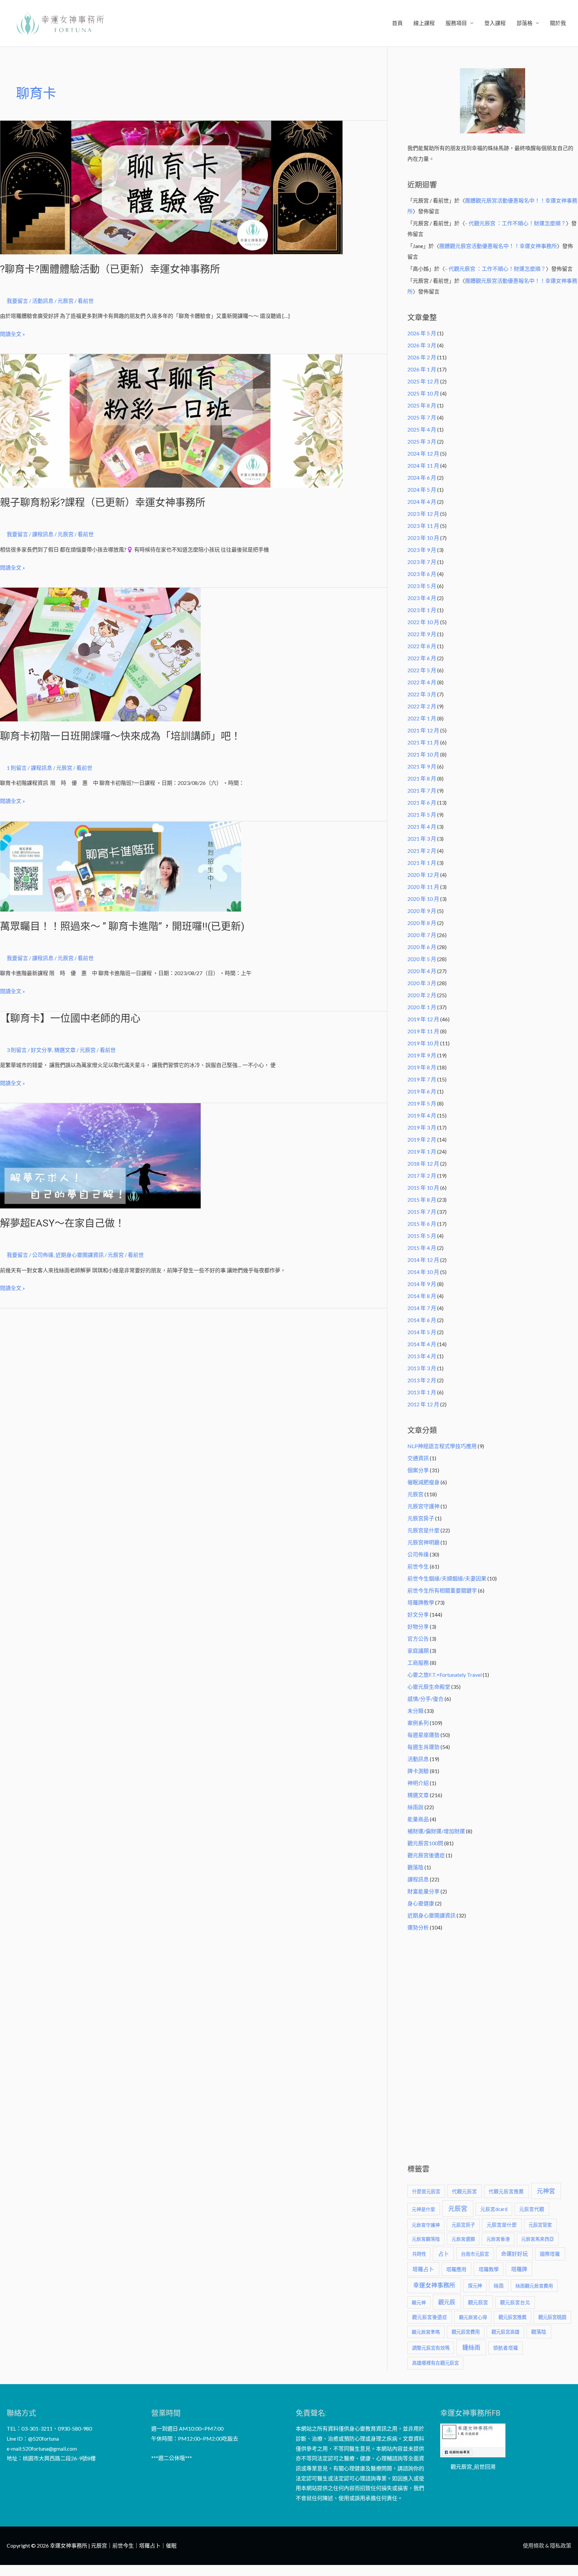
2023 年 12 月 (423, 514)
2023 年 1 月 (422, 610)
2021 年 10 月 (423, 754)
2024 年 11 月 (423, 465)
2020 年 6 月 (422, 947)
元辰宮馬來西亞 (538, 2239)
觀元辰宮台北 (515, 2302)
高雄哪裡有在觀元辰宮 (436, 2363)
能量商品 (418, 1819)
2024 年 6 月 (422, 478)
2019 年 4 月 (422, 1115)
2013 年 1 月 (422, 1392)
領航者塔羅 (506, 2348)
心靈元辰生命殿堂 (429, 1687)
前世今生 (418, 1566)
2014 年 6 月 (422, 1320)
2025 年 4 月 (422, 429)
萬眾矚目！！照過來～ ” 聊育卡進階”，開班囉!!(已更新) (122, 926)
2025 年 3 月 (422, 441)
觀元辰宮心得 (473, 2317)
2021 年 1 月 (422, 863)
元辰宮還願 (463, 2239)
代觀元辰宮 (464, 2191)
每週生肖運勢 (423, 1747)
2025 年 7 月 (422, 417)
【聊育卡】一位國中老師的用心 (70, 1018)
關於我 (558, 23)
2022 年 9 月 (422, 634)
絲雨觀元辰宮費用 (534, 2286)
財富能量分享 (423, 1891)
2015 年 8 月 (422, 1200)
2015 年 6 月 (422, 1224)
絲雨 (499, 2286)
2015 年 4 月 (422, 1248)
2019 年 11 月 (423, 1031)
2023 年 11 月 (423, 526)
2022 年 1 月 (422, 718)
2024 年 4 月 (422, 502)
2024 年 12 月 (423, 453)
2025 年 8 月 (422, 405)
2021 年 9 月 (422, 766)
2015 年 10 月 (423, 1188)
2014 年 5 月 (422, 1332)
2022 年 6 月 (422, 658)
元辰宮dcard (494, 2209)
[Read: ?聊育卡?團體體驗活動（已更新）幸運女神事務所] (171, 187)
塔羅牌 (519, 2269)
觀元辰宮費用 (466, 2332)
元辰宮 (415, 1494)
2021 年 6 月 (422, 802)
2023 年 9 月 (422, 550)
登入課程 (495, 23)
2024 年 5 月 (422, 490)
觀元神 (419, 2302)
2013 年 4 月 (422, 1356)
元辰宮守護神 (423, 1506)
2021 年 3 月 (422, 839)
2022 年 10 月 (423, 622)
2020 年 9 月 (422, 911)
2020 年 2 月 (422, 995)
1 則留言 (17, 768)
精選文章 (65, 1050)
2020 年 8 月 (422, 923)
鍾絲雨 (471, 2347)
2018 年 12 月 (423, 1163)
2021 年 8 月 (422, 778)
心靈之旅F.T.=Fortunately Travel (445, 1675)
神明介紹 (418, 1783)
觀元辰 (447, 2302)
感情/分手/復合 (425, 1699)
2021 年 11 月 (423, 742)
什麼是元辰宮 (426, 2191)
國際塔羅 (550, 2254)
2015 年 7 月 (422, 1212)
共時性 (419, 2254)
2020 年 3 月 (422, 983)
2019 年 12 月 (423, 1019)
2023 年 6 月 (422, 574)
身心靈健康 (421, 1903)
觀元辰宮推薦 (512, 2317)
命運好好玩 (514, 2254)
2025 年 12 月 (423, 381)
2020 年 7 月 (422, 935)
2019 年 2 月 (422, 1139)
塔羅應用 (456, 2269)
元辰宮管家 (540, 2225)
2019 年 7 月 (422, 1079)
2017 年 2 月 (422, 1176)
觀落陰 (415, 1867)
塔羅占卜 (423, 2269)
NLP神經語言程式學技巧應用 (442, 1446)
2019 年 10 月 (423, 1043)
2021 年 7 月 (422, 790)
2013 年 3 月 (422, 1368)
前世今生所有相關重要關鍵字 (442, 1590)
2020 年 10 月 (423, 899)
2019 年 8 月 (422, 1067)
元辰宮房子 (421, 1518)
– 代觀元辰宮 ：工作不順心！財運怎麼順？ (515, 223)
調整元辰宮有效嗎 (431, 2348)
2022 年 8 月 (422, 646)
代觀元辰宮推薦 (506, 2191)
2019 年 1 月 (422, 1151)
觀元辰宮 (478, 2302)
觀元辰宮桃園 (552, 2317)
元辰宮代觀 (532, 2209)
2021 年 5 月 (422, 814)
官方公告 (418, 1638)
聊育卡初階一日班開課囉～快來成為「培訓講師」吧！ (120, 736)
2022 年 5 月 (422, 670)
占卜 (444, 2254)
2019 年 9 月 (422, 1055)
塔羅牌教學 (421, 1602)
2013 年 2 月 (422, 1380)
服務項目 (456, 23)
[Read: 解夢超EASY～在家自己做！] (100, 1155)
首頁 (397, 23)
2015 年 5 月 (422, 1236)
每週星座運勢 (423, 1735)
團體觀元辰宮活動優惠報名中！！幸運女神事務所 (498, 246)
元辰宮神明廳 (423, 1542)
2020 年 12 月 (423, 875)
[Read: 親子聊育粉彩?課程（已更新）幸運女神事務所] (171, 420)
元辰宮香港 (498, 2239)
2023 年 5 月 (422, 586)
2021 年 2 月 (422, 851)
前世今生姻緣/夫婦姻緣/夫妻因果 (447, 1578)
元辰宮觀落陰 (426, 2239)
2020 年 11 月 (423, 887)
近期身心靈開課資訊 (80, 1255)
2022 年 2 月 (422, 706)
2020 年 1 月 (422, 1007)
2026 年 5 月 (422, 333)
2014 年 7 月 (422, 1308)
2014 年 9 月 (422, 1284)
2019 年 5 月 (422, 1103)
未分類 (415, 1711)
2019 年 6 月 (422, 1091)
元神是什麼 (423, 2209)
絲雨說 (415, 1807)
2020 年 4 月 (422, 971)
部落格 (524, 23)
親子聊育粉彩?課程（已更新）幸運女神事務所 (103, 502)
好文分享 (41, 1050)
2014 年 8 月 (422, 1296)
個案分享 (418, 1470)
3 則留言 (17, 1050)
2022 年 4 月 (422, 682)
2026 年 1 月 (422, 369)
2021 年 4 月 (422, 827)
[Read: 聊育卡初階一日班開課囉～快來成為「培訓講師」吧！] (100, 654)
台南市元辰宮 (475, 2254)
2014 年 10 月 (423, 1272)
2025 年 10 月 (423, 393)
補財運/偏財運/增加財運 (436, 1831)
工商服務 (418, 1663)
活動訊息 (43, 301)
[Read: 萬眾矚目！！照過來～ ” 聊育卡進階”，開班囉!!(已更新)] (121, 866)
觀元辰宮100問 (425, 1843)
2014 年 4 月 (422, 1344)
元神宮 (546, 2191)
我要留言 (17, 301)
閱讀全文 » (13, 333)
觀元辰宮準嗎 (426, 2332)
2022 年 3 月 (422, 694)
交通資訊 (418, 1458)
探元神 (475, 2286)
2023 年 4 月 (422, 598)
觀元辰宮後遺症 (426, 1855)
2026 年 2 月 (422, 357)
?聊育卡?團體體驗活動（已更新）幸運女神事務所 (110, 269)
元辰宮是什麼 (423, 1530)
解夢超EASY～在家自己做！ (62, 1223)
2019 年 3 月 (422, 1127)
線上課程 (424, 23)
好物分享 (418, 1626)
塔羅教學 (489, 2269)
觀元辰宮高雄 (505, 2332)
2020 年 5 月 (422, 959)
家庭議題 (418, 1651)
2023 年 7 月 (422, 562)
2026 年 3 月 (422, 345)
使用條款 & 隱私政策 (547, 2545)
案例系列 (418, 1723)
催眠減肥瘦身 (423, 1482)
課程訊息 (43, 534)
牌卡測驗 (418, 1771)
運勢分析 (418, 1927)
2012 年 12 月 (423, 1404)
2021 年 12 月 (423, 730)
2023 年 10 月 (423, 538)
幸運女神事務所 (434, 2285)
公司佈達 (43, 1255)
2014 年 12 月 (423, 1260)
